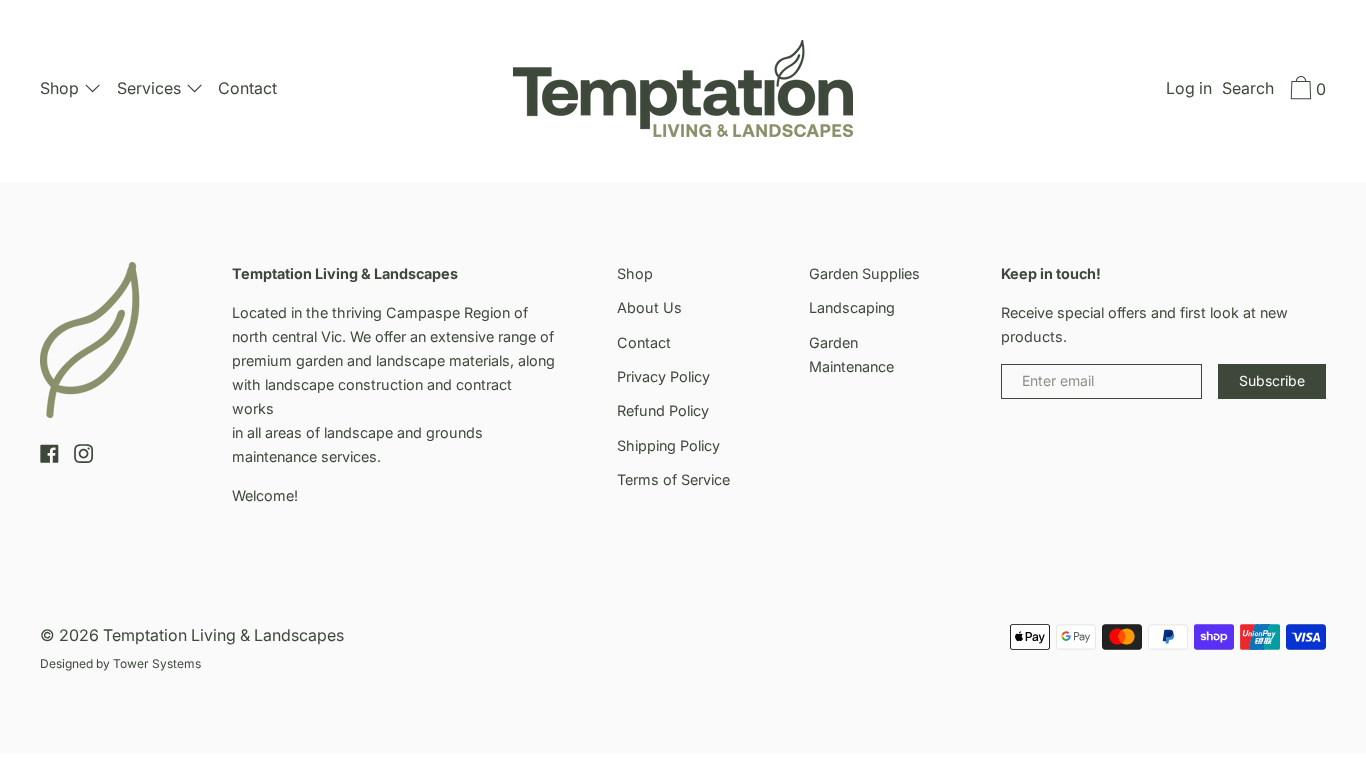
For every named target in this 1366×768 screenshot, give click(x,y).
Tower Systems (157, 663)
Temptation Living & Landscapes (223, 635)
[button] (1248, 91)
